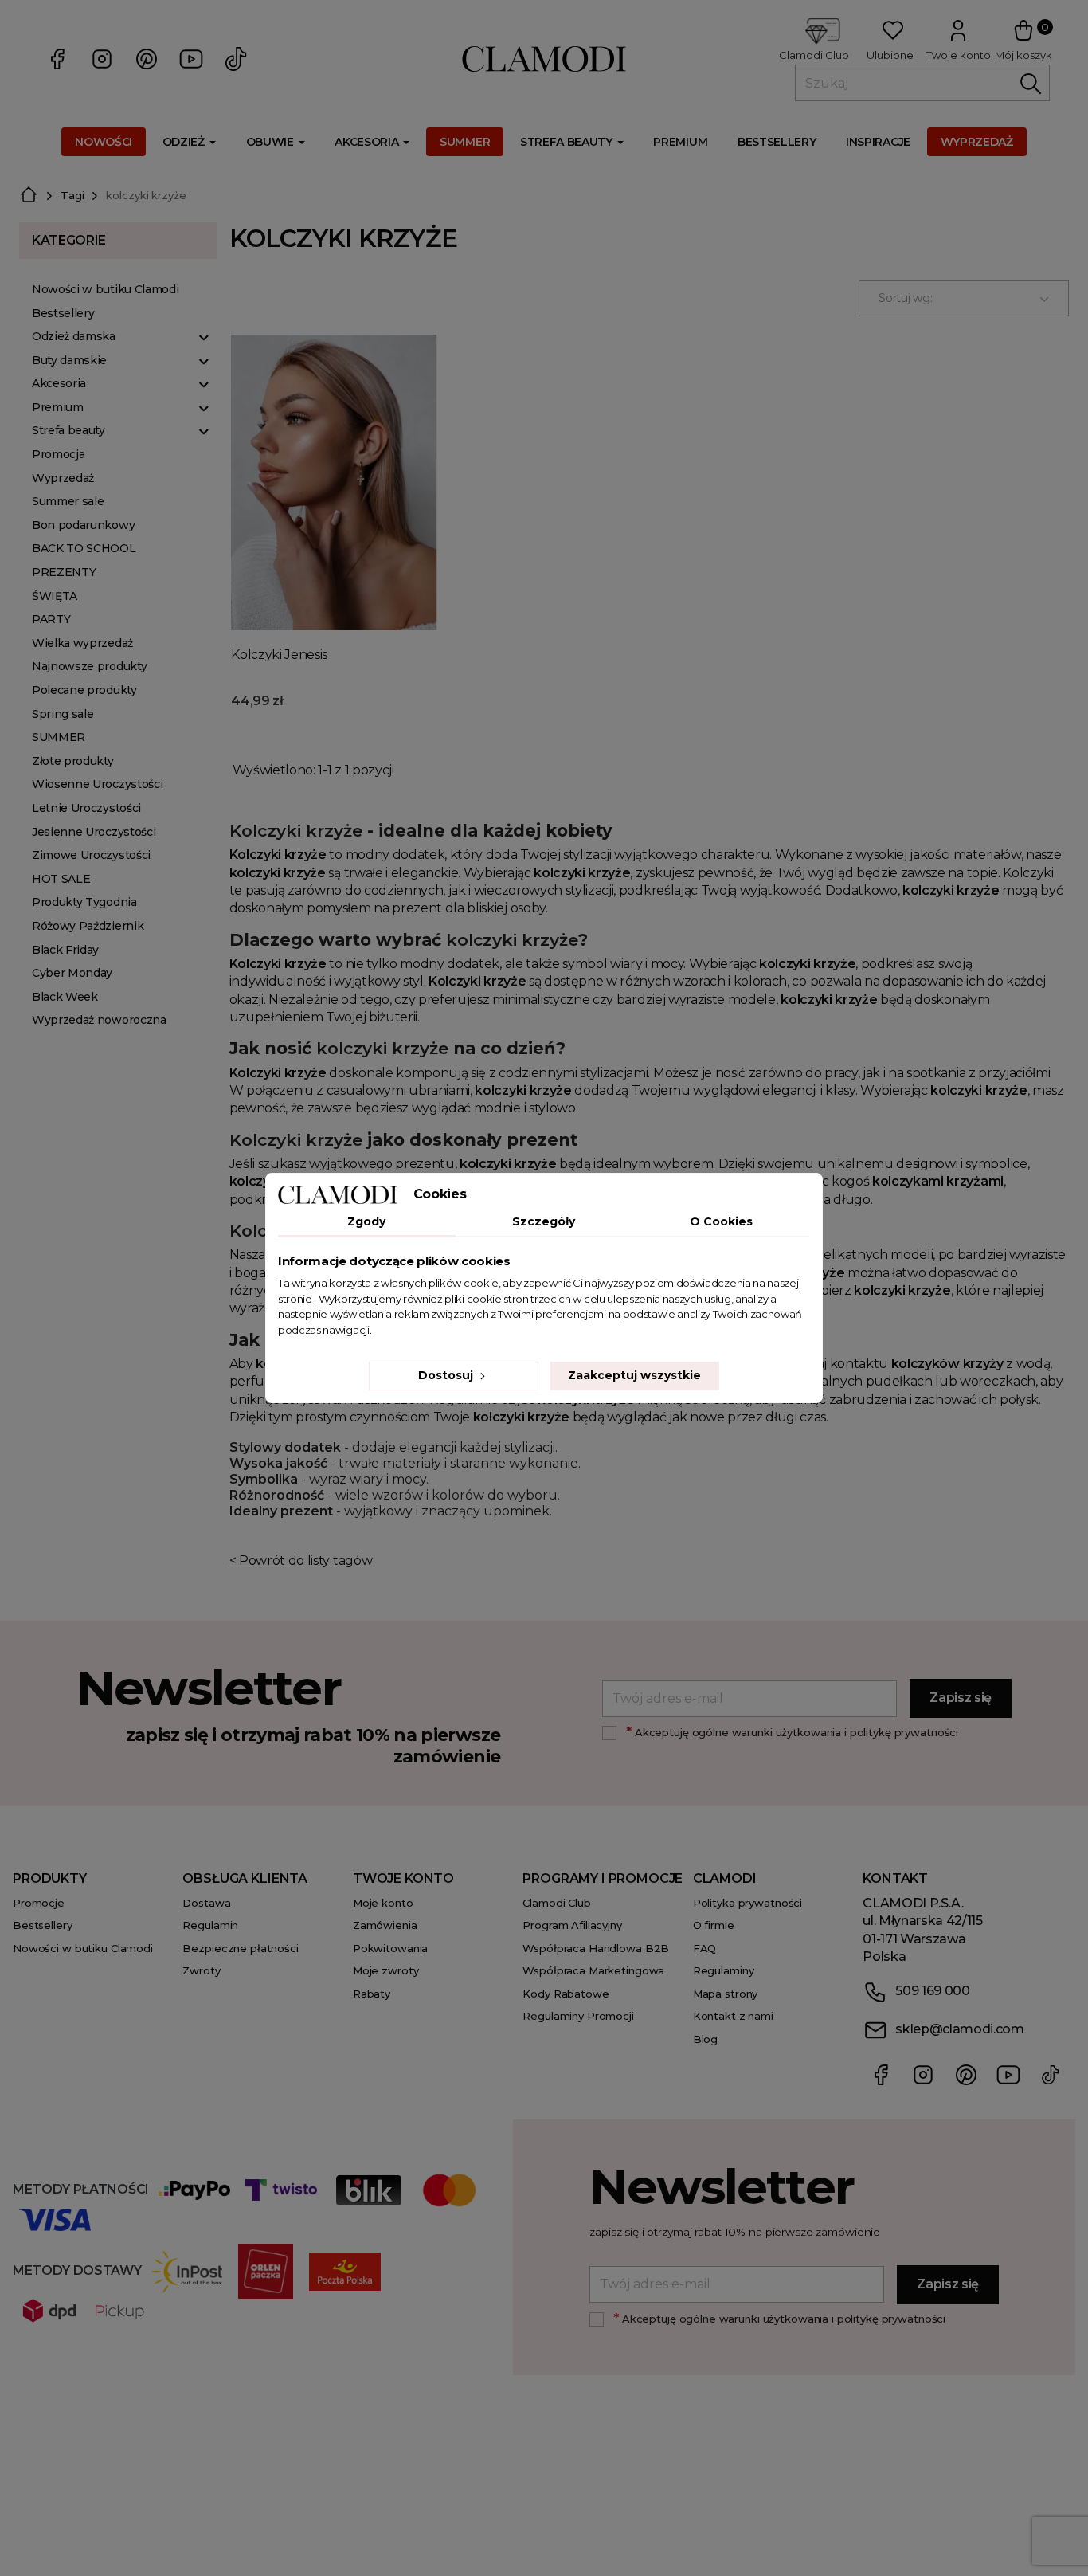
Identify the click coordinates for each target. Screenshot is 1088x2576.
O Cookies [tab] (721, 1221)
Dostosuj (447, 1375)
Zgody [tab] (366, 1221)
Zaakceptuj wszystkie (634, 1375)
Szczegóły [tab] (544, 1221)
